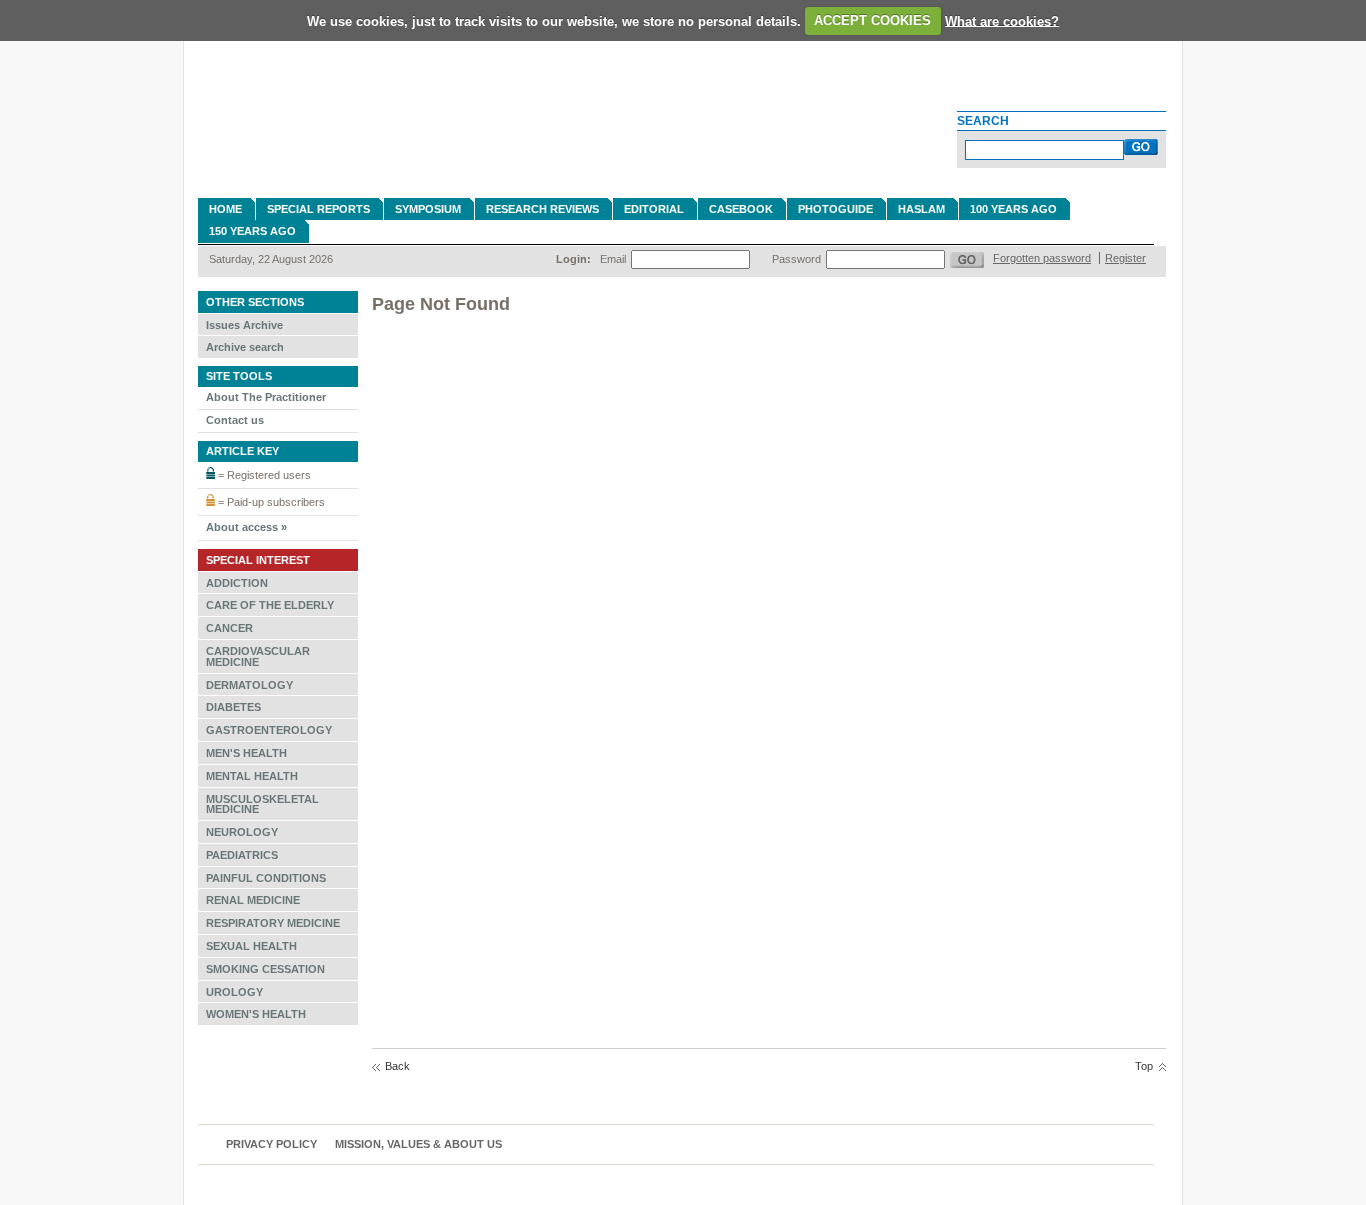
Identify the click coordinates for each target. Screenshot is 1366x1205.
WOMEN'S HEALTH (256, 1014)
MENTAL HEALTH (252, 776)
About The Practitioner (266, 397)
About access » (246, 527)
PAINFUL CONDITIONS (266, 878)
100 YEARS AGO (1013, 209)
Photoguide (835, 209)
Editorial (654, 209)
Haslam (921, 209)
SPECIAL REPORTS (318, 209)
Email (613, 259)
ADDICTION (237, 583)
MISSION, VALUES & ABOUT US (418, 1144)
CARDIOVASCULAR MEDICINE (258, 656)
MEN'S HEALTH (246, 753)
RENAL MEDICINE (253, 900)
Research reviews (542, 209)
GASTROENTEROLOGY (269, 730)
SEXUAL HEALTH (251, 946)
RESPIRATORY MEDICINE (273, 923)
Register (1125, 258)
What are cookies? (1002, 20)
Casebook (741, 209)
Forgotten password (1042, 258)
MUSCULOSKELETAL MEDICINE (262, 804)
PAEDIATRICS (242, 855)
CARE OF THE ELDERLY (270, 605)
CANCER (229, 628)
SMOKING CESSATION (265, 969)
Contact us (235, 420)
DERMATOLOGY (249, 685)
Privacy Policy (271, 1144)
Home (225, 209)
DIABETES (233, 707)
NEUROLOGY (242, 832)
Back (397, 1066)
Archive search (245, 347)
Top (1144, 1066)
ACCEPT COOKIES (872, 20)
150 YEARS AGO (252, 231)
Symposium (428, 209)
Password (796, 259)
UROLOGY (234, 992)
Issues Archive (244, 325)
